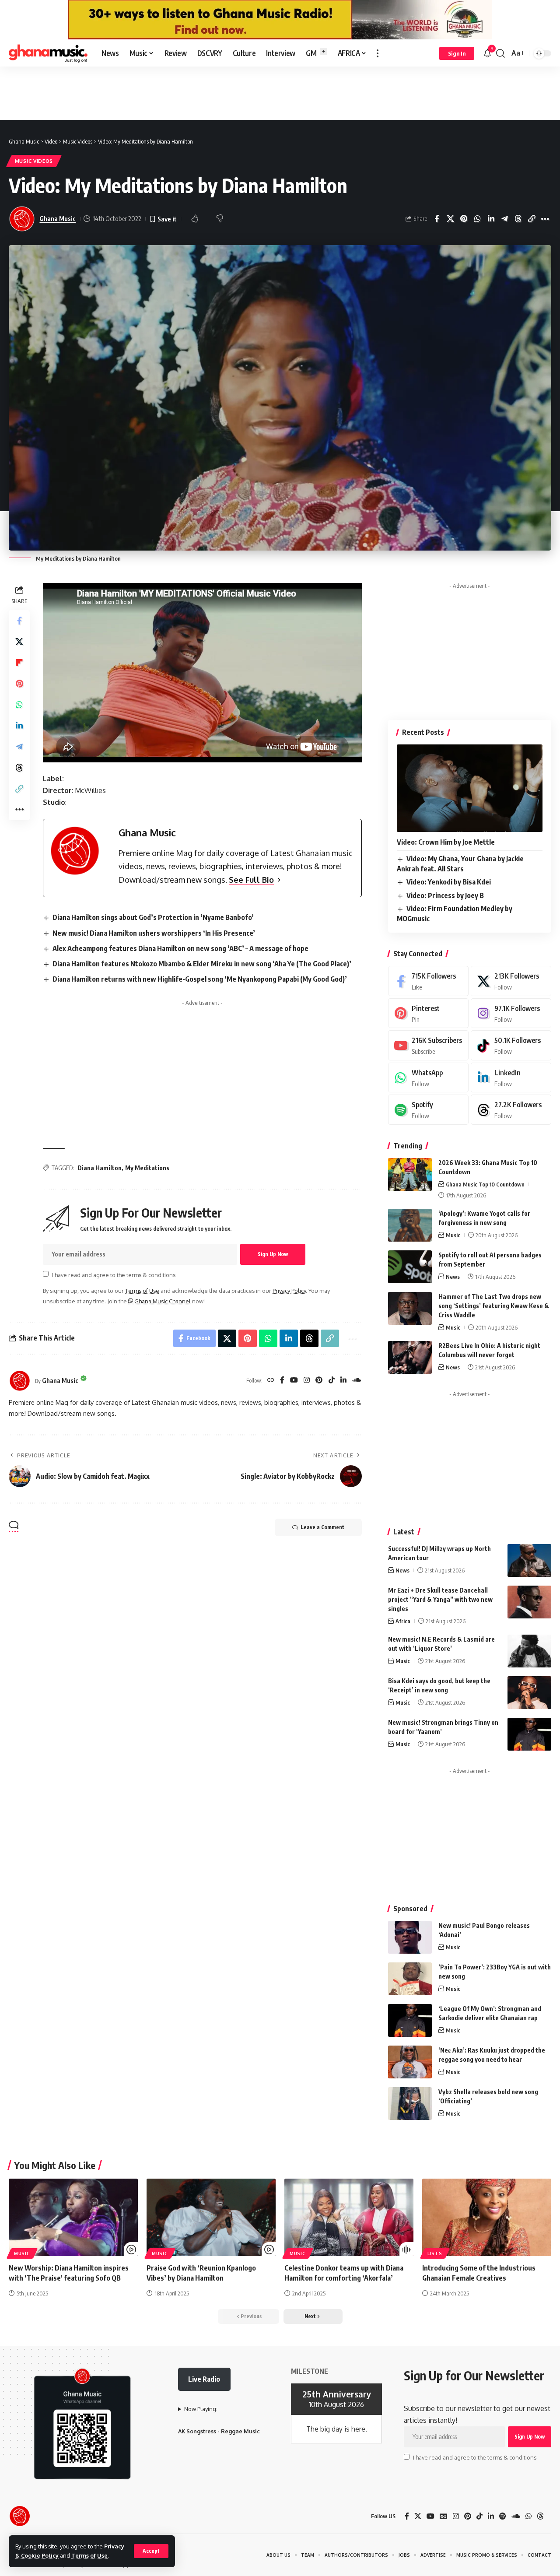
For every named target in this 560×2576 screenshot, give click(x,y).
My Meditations (147, 1168)
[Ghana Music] (48, 53)
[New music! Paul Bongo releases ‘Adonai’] (410, 1937)
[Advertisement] (280, 93)
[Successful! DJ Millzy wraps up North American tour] (529, 1560)
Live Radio (204, 2379)
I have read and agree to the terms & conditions (114, 1274)
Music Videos (34, 161)
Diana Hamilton (100, 1168)
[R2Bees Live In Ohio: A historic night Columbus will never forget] (410, 1357)
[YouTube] (294, 1381)
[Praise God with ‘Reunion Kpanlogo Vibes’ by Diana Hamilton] (211, 2217)
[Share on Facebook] (437, 219)
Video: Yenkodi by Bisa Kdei (449, 882)
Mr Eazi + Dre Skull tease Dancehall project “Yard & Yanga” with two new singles (440, 1599)
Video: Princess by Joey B (445, 895)
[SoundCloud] (357, 1381)
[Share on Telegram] (504, 219)
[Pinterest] (319, 1381)
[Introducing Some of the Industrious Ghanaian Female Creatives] (487, 2217)
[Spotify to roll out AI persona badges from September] (410, 1267)
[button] (151, 2551)
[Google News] (444, 2516)
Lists (435, 2253)
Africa (403, 1621)
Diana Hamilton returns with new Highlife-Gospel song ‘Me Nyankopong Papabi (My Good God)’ (200, 979)
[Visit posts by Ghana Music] (20, 1381)
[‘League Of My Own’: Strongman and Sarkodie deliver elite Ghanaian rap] (410, 2020)
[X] (511, 981)
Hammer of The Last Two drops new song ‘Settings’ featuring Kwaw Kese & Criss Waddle (494, 1306)
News (453, 1277)
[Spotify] (428, 1110)
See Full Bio (251, 880)
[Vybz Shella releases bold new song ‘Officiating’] (410, 2104)
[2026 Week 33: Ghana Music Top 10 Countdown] (410, 1174)
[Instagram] (307, 1381)
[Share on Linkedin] (491, 219)
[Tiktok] (511, 1045)
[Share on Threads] (518, 219)
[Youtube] (428, 1045)
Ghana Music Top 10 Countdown (485, 1184)
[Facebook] (282, 1381)
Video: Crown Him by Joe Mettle (446, 842)
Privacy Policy (289, 1291)
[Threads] (511, 1110)
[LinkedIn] (343, 1381)
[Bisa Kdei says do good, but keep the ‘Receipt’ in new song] (529, 1693)
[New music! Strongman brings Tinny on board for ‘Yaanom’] (529, 1734)
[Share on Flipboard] (19, 663)
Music (453, 1235)
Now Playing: (201, 2409)
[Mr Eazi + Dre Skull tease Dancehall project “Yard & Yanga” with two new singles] (529, 1602)
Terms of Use (89, 2555)
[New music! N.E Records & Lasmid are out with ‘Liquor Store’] (529, 1651)
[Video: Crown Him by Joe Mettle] (470, 788)
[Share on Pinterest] (464, 219)
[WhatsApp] (428, 1078)
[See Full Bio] (279, 880)
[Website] (271, 1381)
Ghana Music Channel (162, 1301)
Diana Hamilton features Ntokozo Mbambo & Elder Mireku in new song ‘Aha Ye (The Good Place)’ (202, 964)
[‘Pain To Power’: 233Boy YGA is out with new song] (410, 1979)
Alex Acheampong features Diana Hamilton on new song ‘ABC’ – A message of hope (180, 948)
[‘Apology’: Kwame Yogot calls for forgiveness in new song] (410, 1225)
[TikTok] (332, 1381)
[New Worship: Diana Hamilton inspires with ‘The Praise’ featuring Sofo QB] (73, 2217)
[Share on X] (450, 219)
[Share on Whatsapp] (477, 219)
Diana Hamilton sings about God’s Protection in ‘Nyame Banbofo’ (153, 917)
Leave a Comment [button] (322, 1527)
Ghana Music (58, 218)
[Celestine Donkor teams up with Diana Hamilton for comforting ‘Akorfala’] (349, 2217)
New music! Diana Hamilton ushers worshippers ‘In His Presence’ (154, 933)
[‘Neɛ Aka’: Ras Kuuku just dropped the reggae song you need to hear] (410, 2062)
